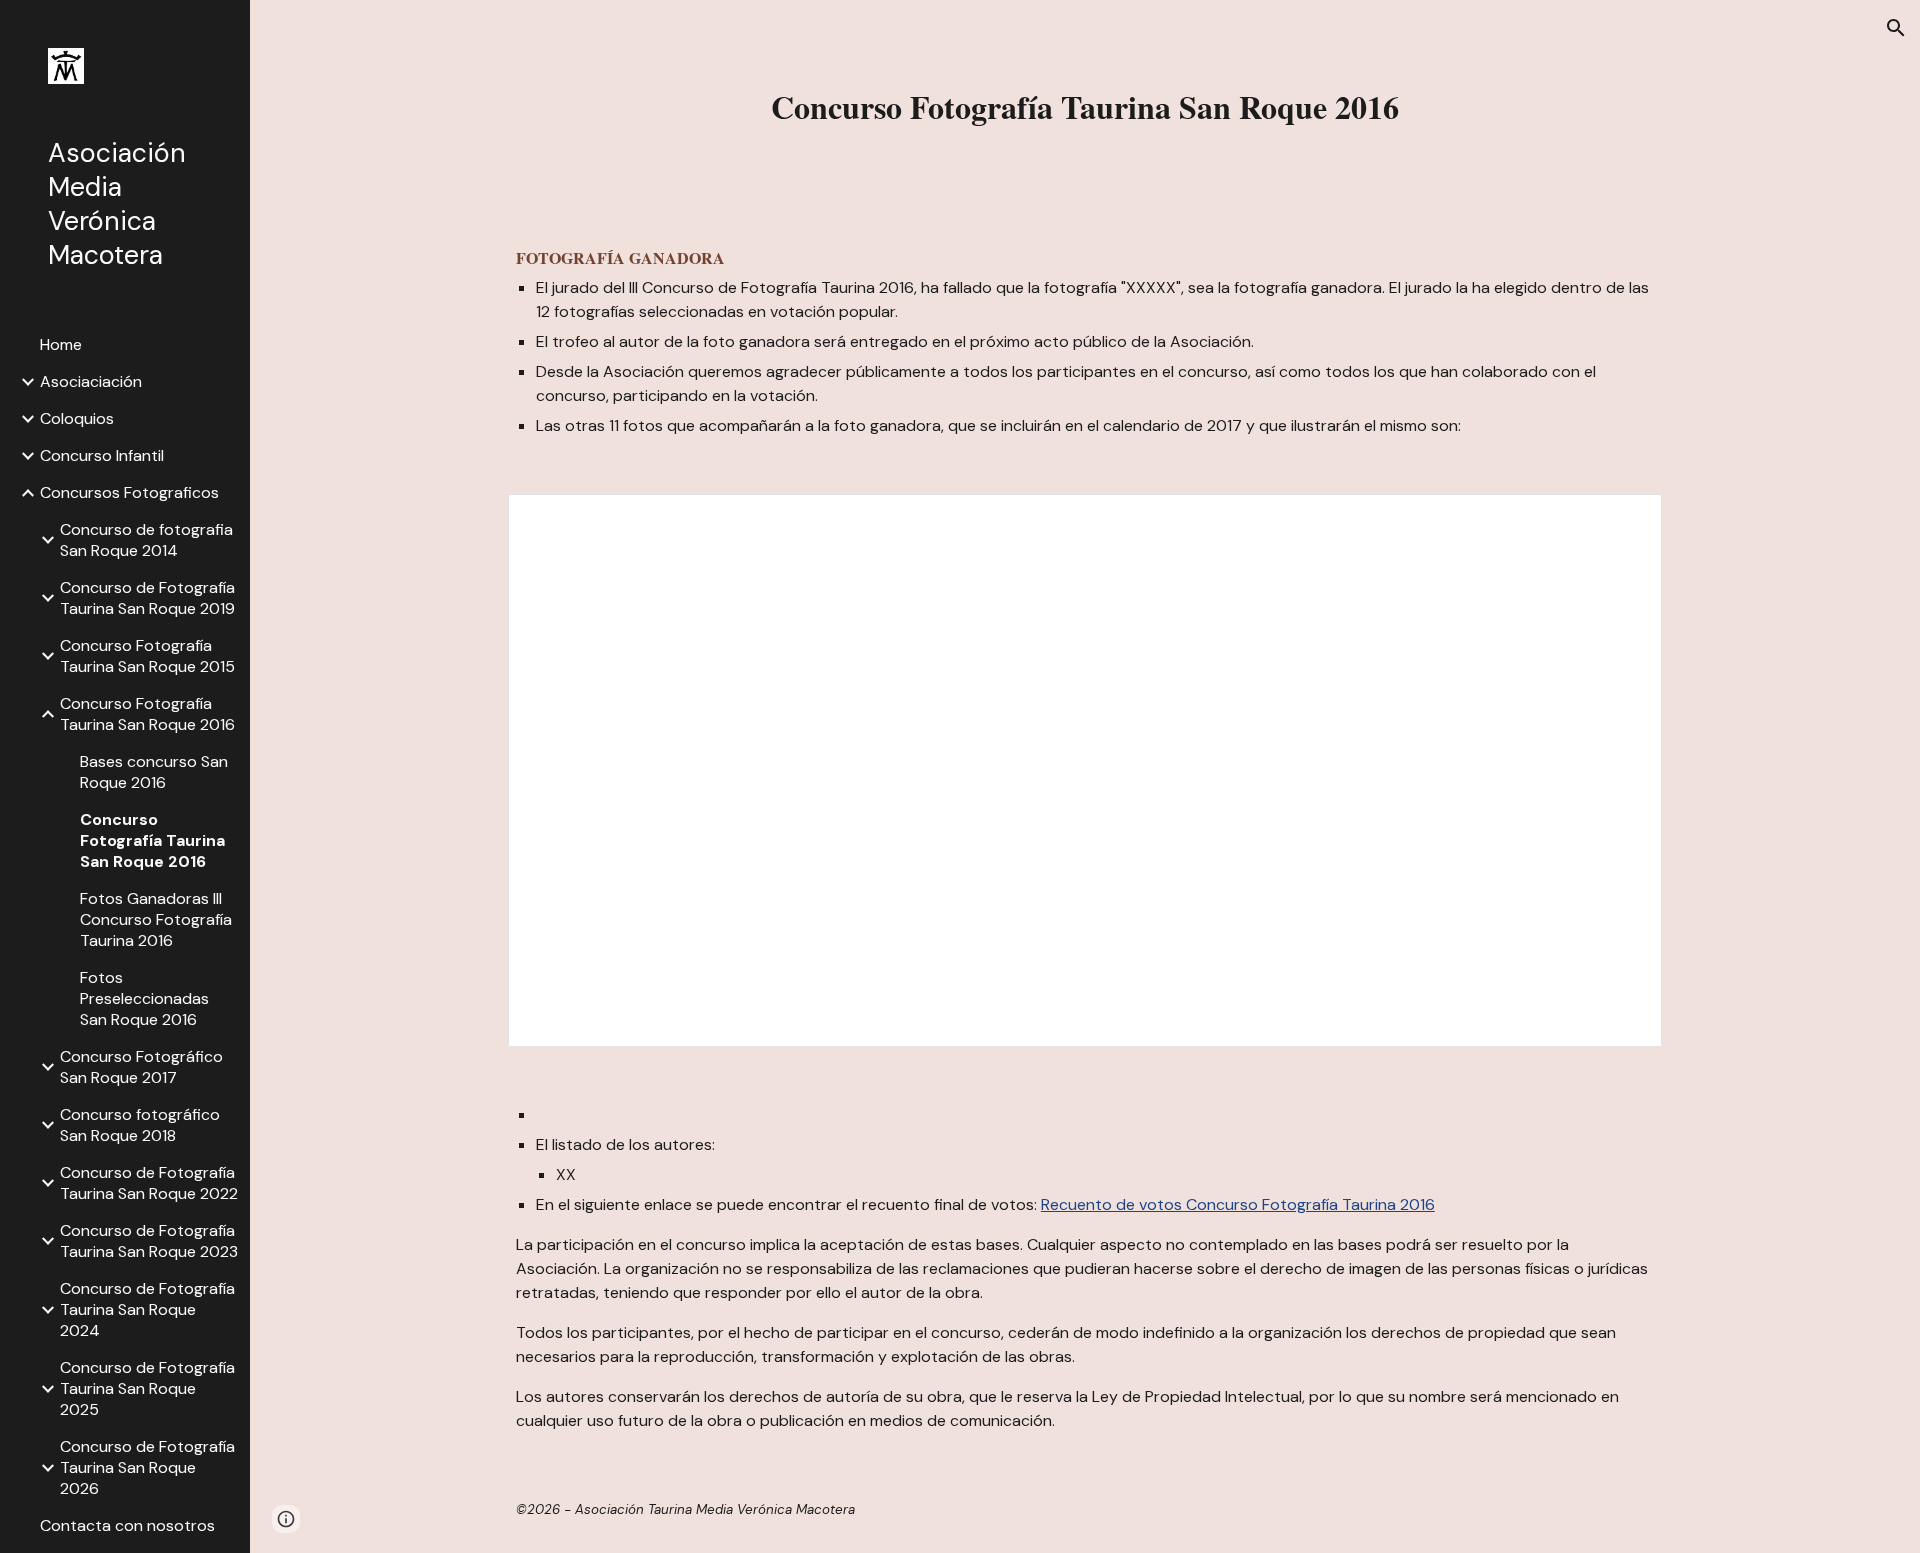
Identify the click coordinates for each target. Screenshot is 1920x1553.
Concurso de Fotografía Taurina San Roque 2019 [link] (147, 598)
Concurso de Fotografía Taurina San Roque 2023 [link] (149, 1241)
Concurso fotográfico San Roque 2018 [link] (140, 1125)
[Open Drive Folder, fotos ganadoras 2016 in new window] (1624, 520)
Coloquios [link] (77, 418)
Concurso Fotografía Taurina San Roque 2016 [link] (147, 714)
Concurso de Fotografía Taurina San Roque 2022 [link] (149, 1183)
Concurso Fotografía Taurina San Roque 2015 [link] (147, 656)
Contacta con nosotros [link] (127, 1525)
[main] (1085, 107)
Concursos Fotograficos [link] (129, 492)
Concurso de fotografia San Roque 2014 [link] (146, 540)
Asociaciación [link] (91, 381)
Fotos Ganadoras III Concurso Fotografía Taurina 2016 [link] (156, 919)
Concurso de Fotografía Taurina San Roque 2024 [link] (147, 1309)
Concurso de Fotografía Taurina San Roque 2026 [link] (147, 1467)
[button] (1896, 28)
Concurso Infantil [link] (102, 455)
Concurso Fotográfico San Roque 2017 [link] (141, 1067)
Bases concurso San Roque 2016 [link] (154, 772)
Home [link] (61, 344)
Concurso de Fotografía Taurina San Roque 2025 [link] (147, 1388)
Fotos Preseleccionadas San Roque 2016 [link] (144, 998)
